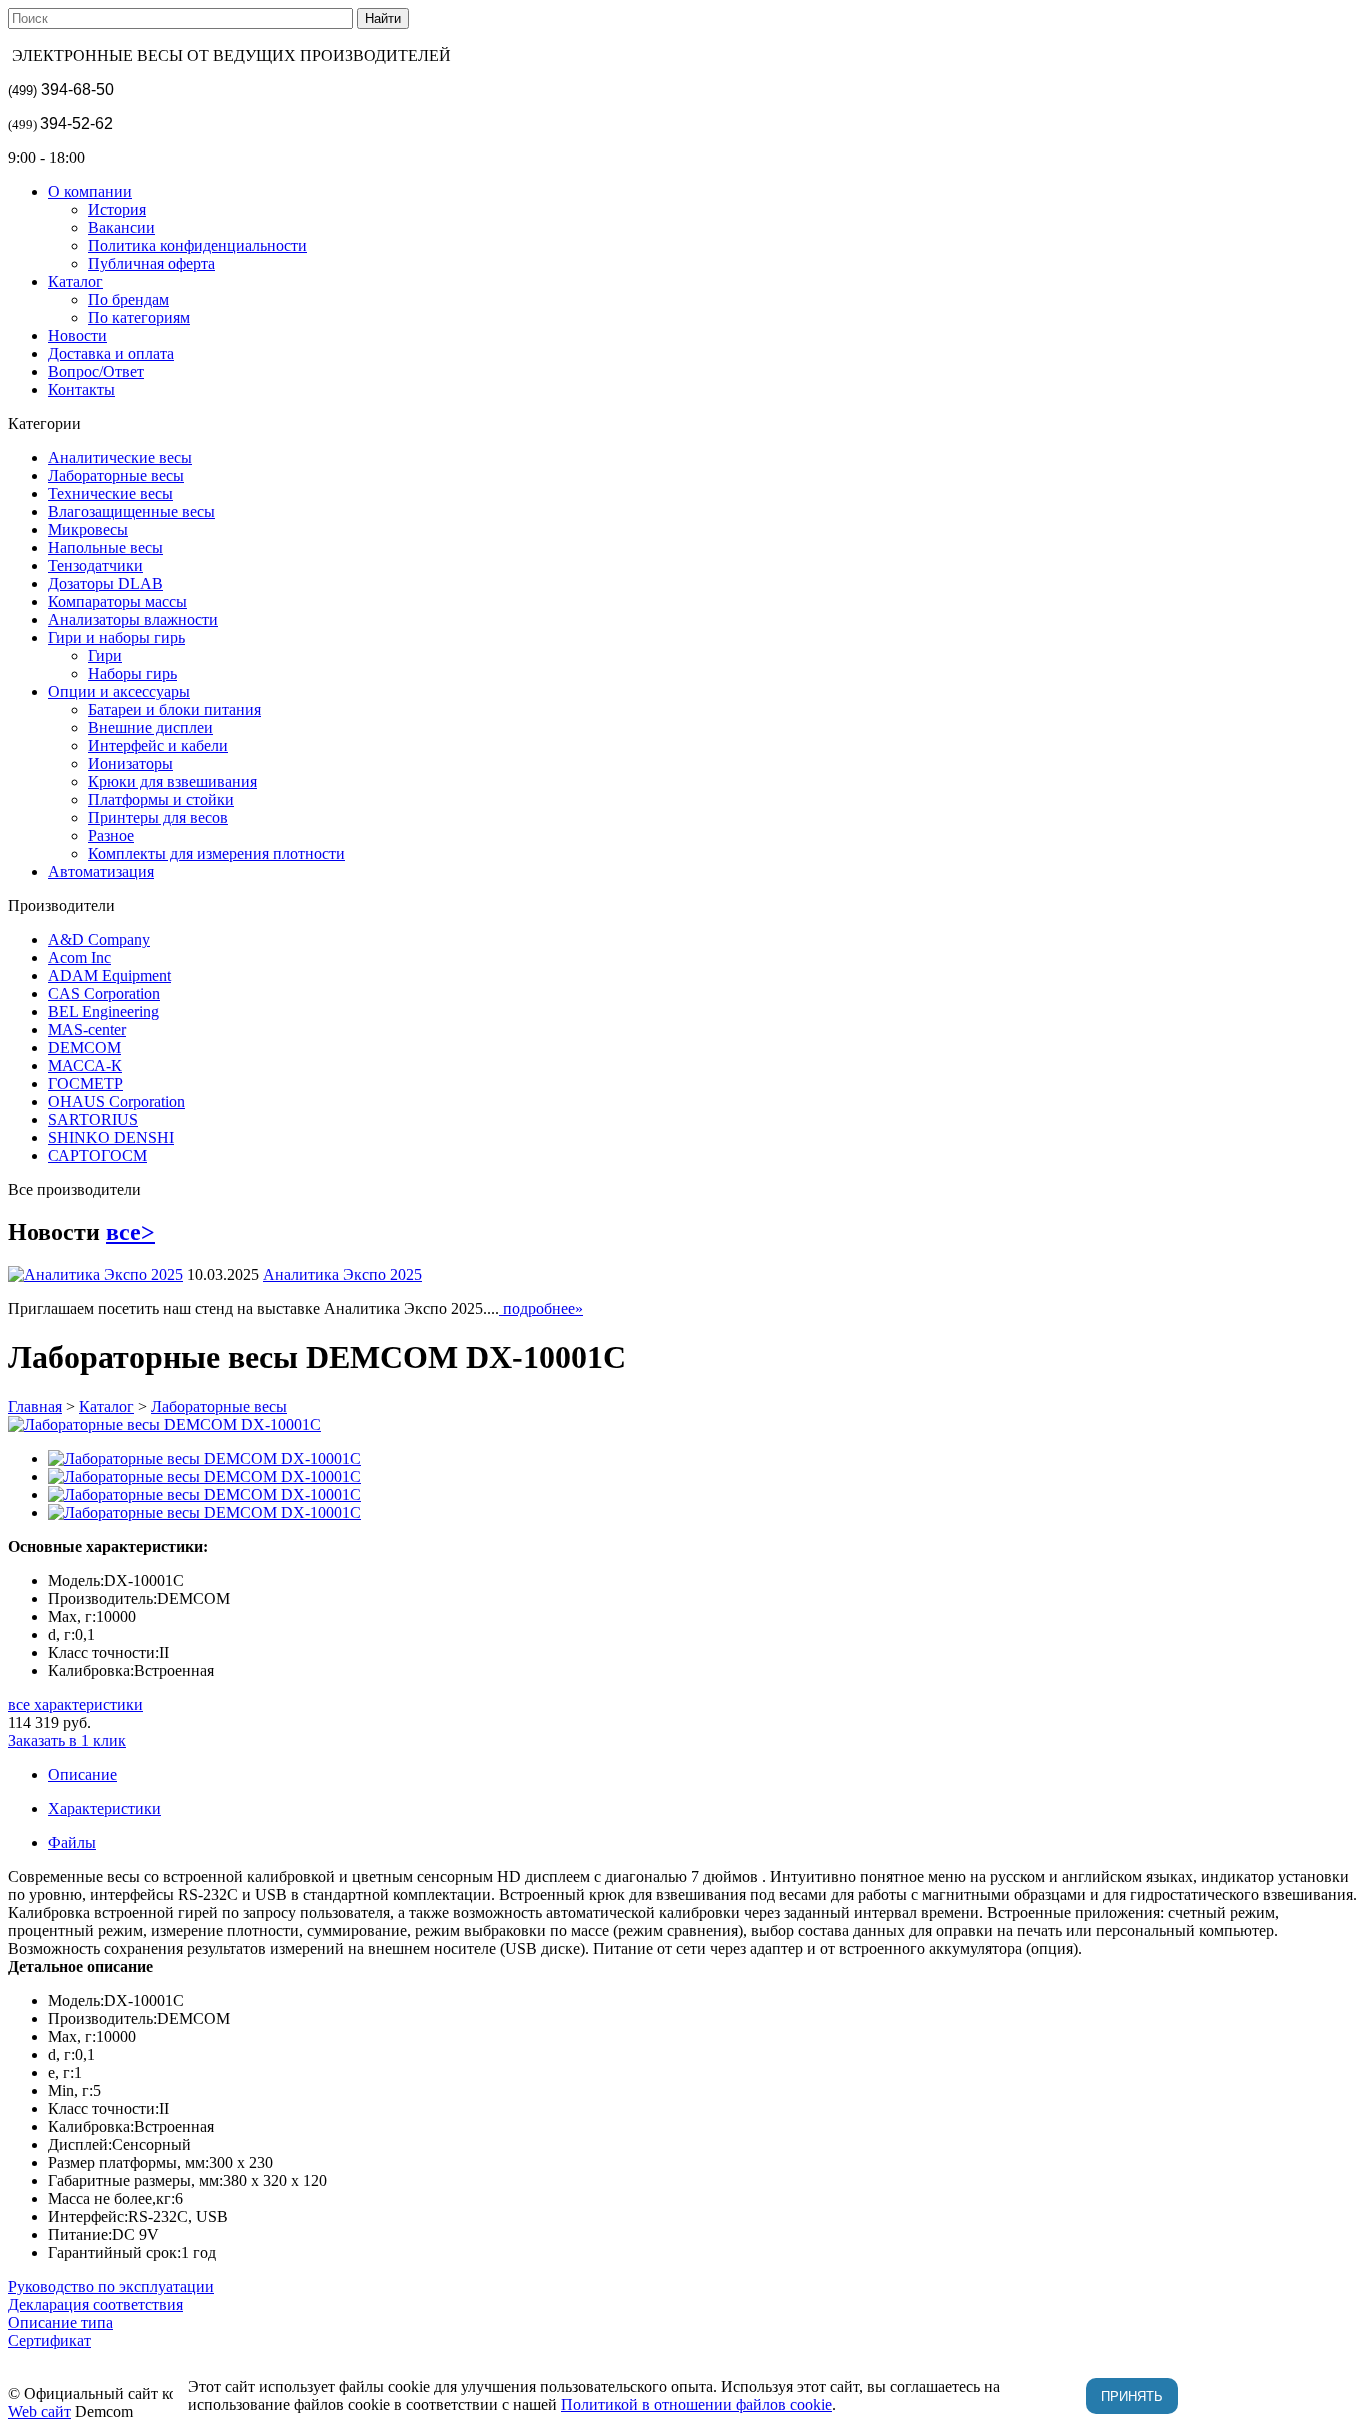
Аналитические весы (120, 457)
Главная (35, 1406)
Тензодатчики (95, 565)
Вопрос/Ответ (96, 371)
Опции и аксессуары (119, 691)
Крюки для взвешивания (172, 781)
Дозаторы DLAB (105, 583)
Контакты (81, 389)
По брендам (128, 299)
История (117, 209)
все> (130, 1232)
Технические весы (110, 493)
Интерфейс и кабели (158, 745)
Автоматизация (101, 871)
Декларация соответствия (95, 2304)
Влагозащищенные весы (131, 511)
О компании (90, 191)
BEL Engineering (103, 1011)
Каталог (75, 281)
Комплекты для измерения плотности (216, 853)
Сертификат (49, 2340)
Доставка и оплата (111, 353)
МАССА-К (85, 1065)
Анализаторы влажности (133, 619)
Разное (111, 835)
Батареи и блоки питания (174, 709)
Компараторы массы (117, 601)
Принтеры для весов (158, 817)
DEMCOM (84, 1047)
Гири (105, 655)
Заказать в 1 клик (67, 1740)
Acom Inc (79, 957)
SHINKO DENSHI (111, 1137)
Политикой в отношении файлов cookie (696, 2404)
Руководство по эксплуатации (111, 2286)
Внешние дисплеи (150, 727)
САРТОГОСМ (97, 1155)
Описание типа (60, 2322)
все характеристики (75, 1704)
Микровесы (88, 529)
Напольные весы (105, 547)
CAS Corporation (104, 993)
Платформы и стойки (161, 799)
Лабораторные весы (116, 475)
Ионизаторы (130, 763)
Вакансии (121, 227)
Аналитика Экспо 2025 (342, 1274)
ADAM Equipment (109, 975)
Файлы (72, 1842)
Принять (1132, 2396)
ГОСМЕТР (85, 1083)
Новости (77, 335)
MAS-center (87, 1029)
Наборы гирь (132, 673)
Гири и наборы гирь (116, 637)
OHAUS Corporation (116, 1101)
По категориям (139, 317)
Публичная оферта (151, 263)
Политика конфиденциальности (197, 245)
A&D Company (99, 939)
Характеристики (104, 1808)
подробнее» (541, 1308)
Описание (82, 1774)
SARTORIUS (93, 1119)
